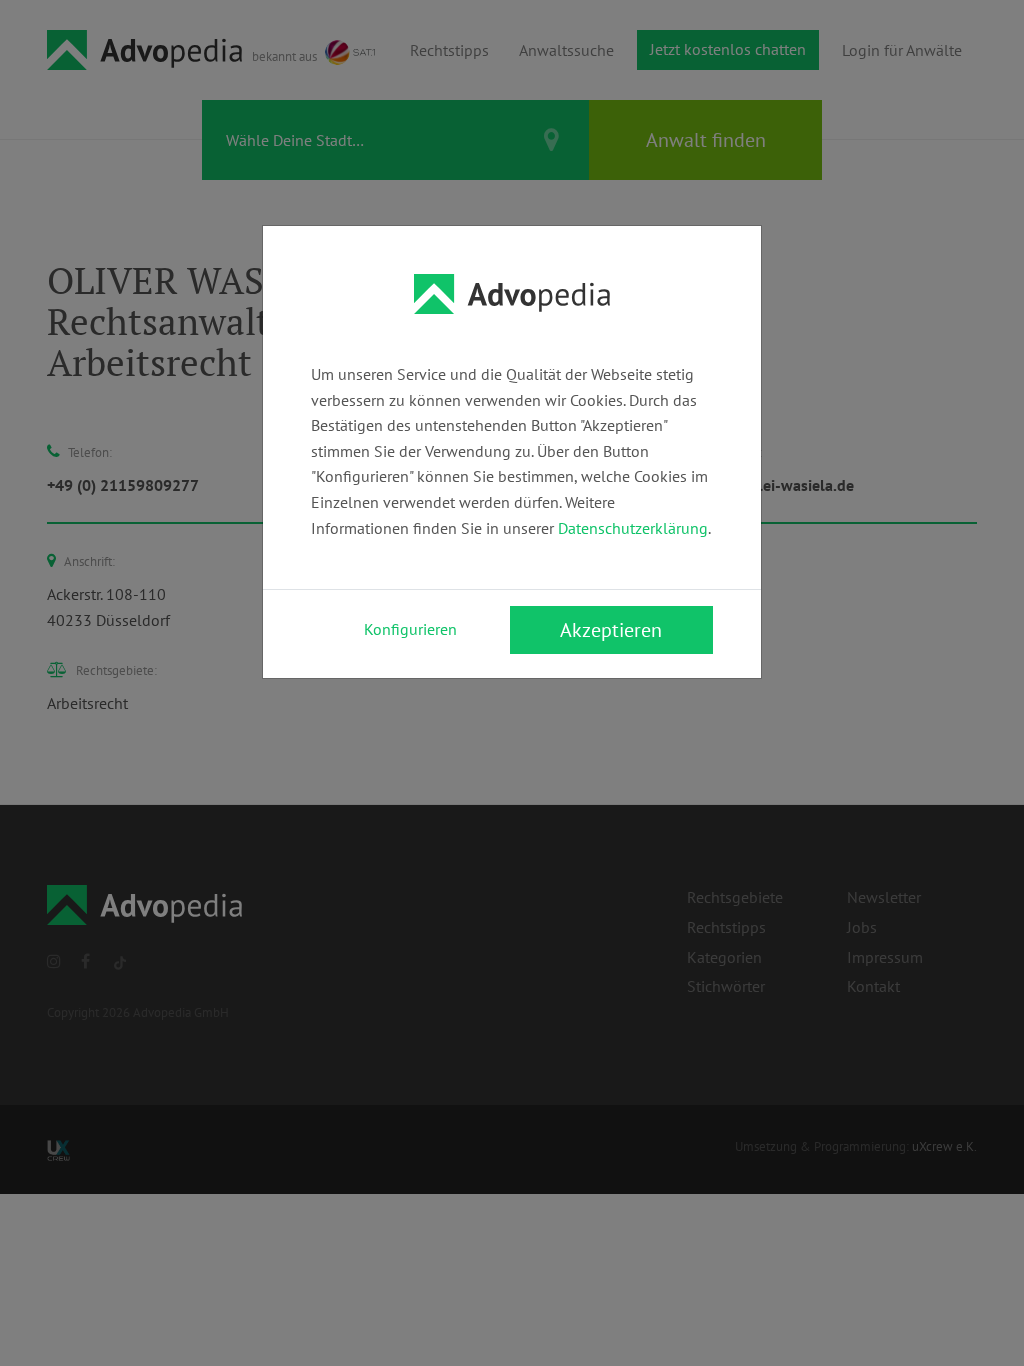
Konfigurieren (410, 629)
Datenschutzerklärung (633, 528)
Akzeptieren (611, 630)
